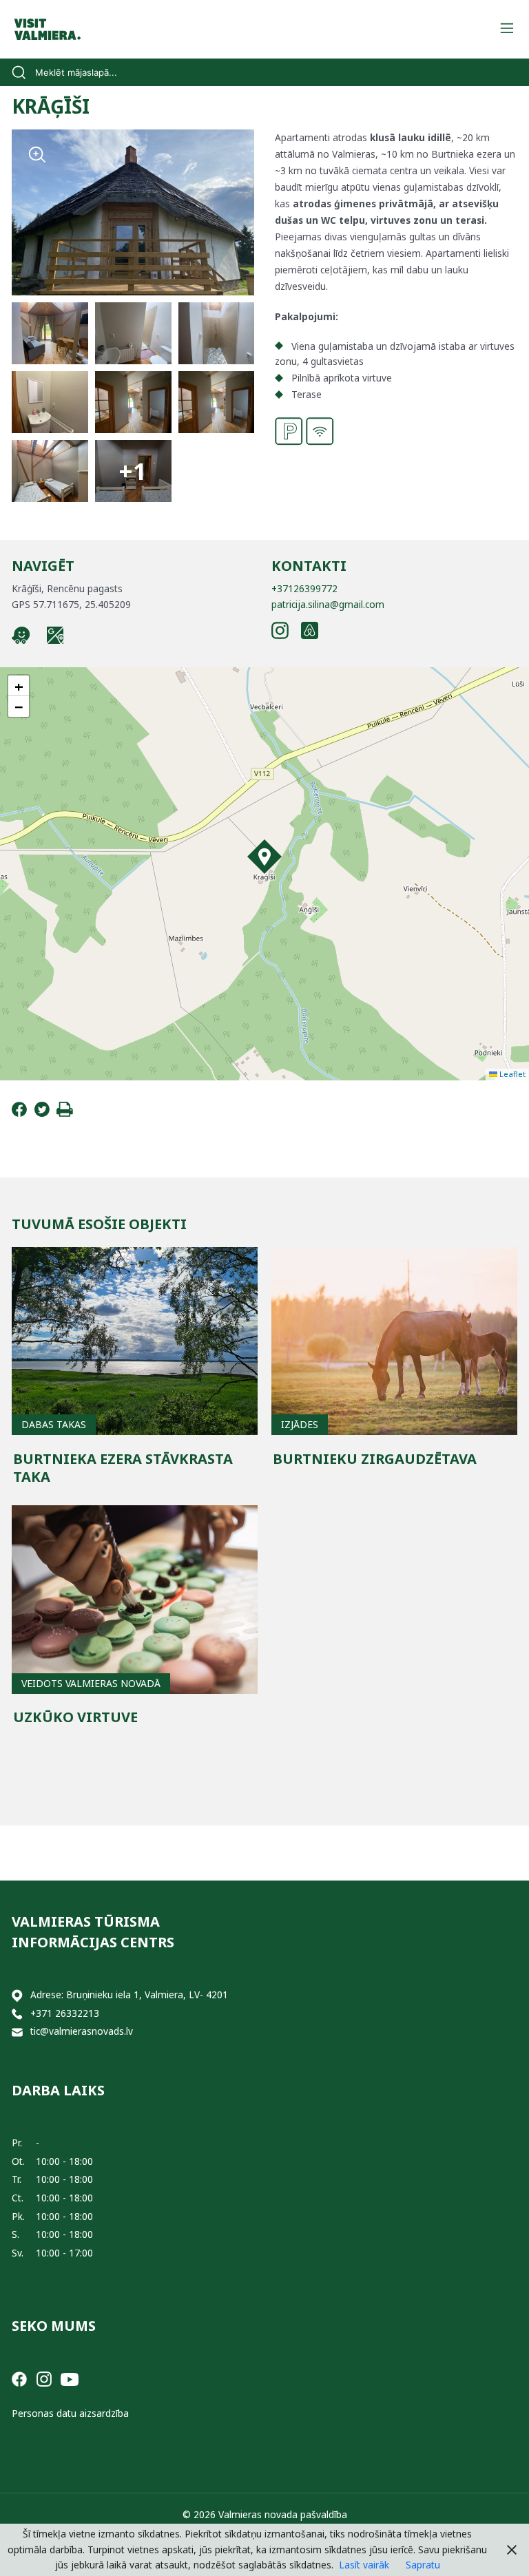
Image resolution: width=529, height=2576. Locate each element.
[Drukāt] (65, 1113)
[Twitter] (42, 1113)
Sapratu (423, 2565)
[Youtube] (70, 2378)
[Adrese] (17, 1995)
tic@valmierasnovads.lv (82, 2031)
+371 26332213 (65, 2013)
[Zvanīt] (17, 2014)
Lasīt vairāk (364, 2565)
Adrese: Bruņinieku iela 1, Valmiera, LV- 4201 (129, 1994)
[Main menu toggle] (507, 29)
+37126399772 (304, 588)
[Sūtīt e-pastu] (17, 2032)
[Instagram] (44, 2378)
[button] (264, 857)
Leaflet (511, 1074)
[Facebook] (19, 1113)
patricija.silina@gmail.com (328, 604)
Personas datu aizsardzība (70, 2413)
